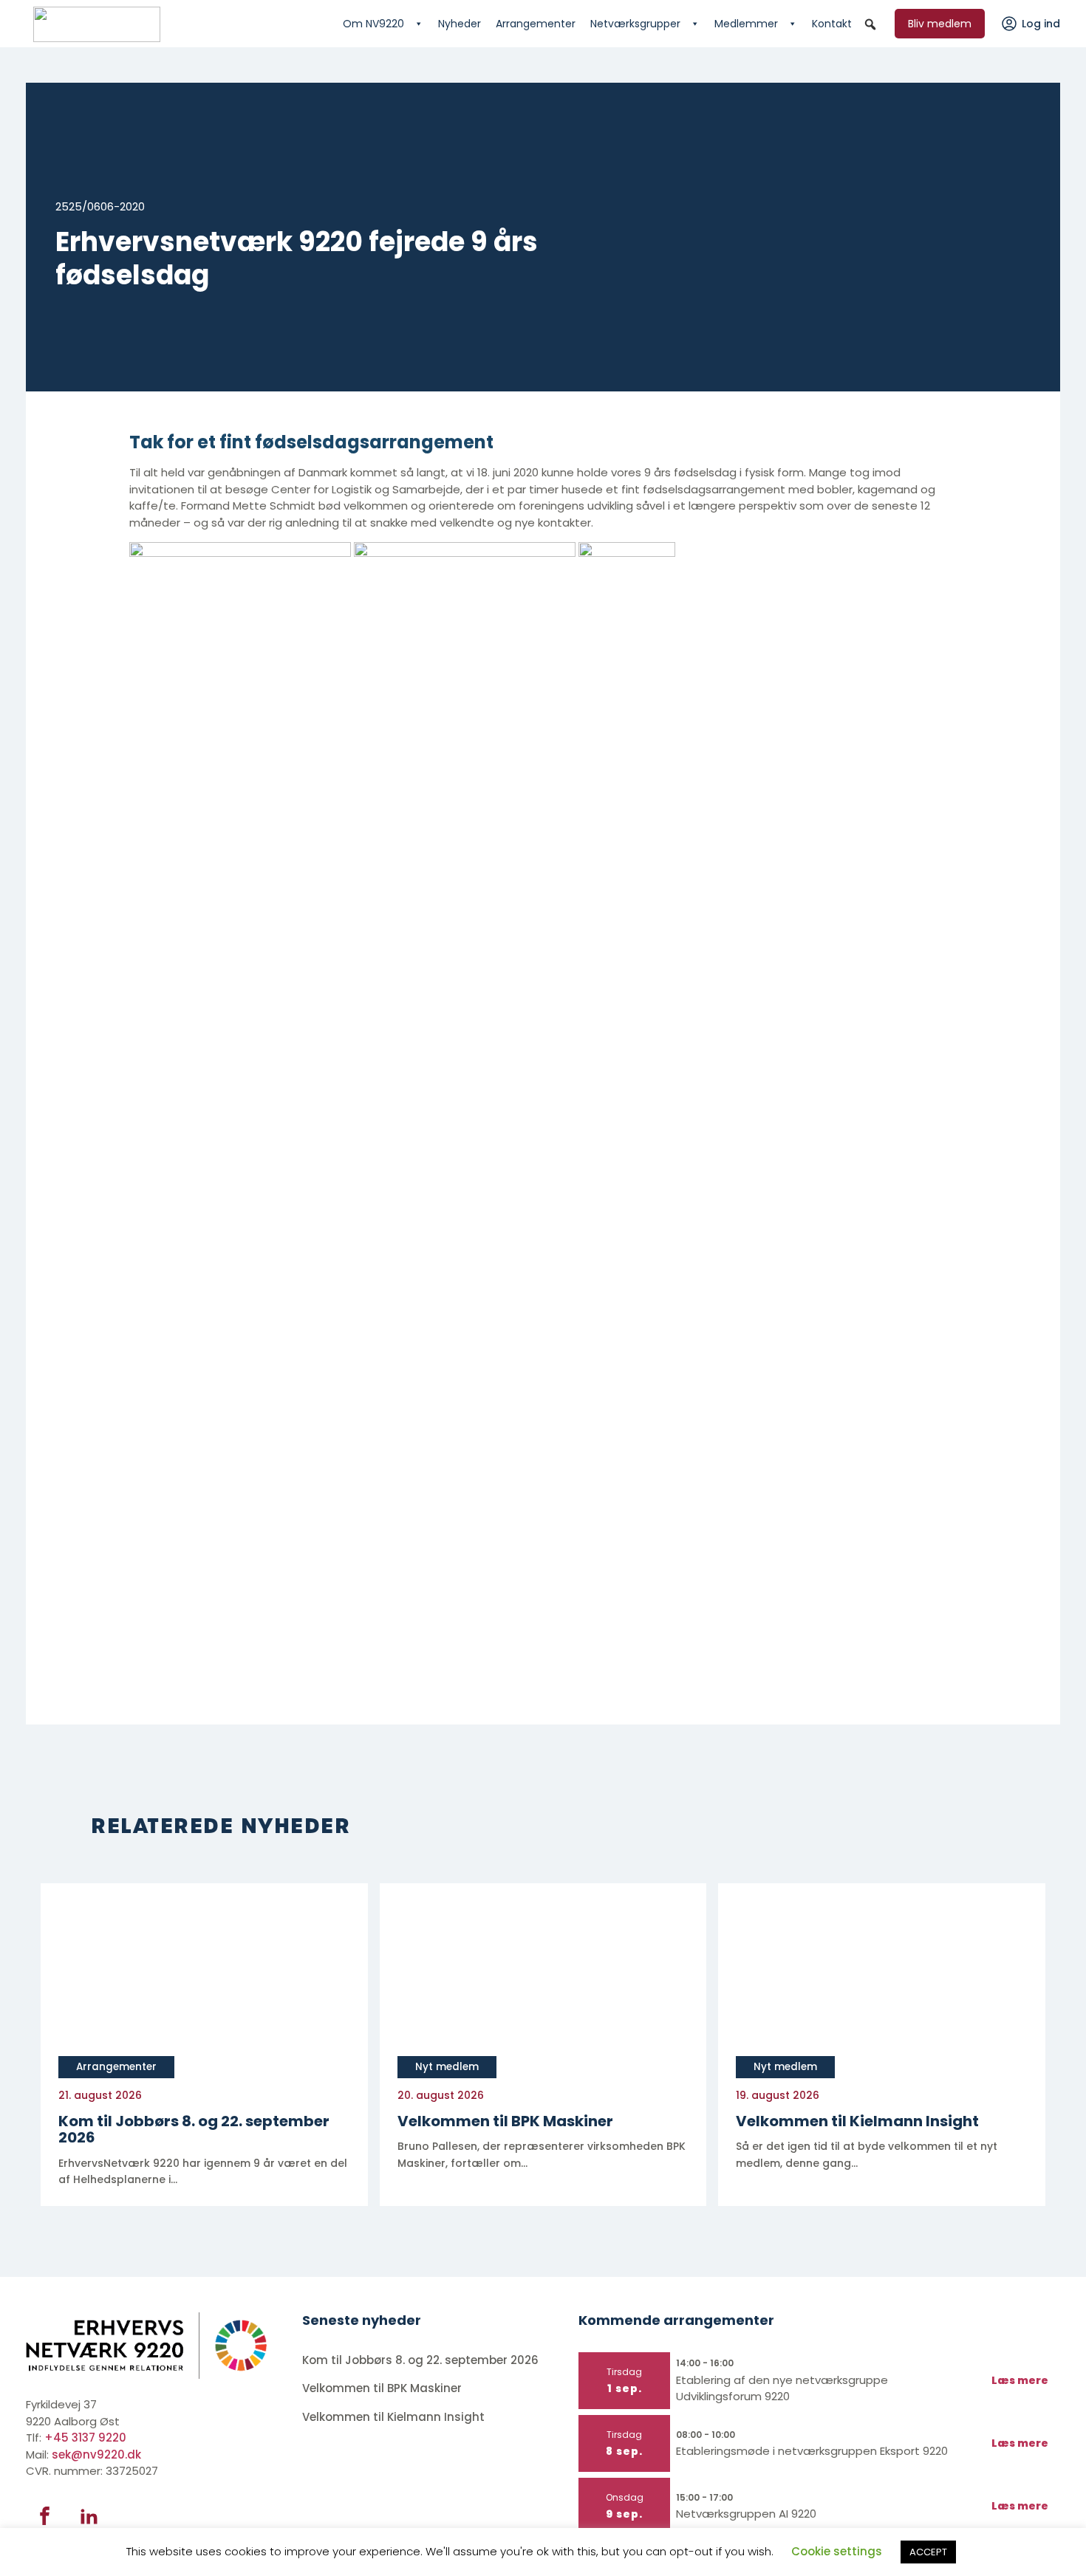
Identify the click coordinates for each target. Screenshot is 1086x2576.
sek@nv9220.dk (96, 2455)
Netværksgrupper (635, 24)
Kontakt (832, 24)
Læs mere (1020, 2380)
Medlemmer (746, 24)
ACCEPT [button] (928, 2552)
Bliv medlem (940, 24)
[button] (870, 24)
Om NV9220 (373, 24)
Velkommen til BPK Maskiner (383, 2388)
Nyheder (460, 24)
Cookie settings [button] (837, 2551)
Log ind (1041, 24)
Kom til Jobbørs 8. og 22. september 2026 (420, 2360)
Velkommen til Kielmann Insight (395, 2417)
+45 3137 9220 (85, 2438)
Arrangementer (536, 24)
